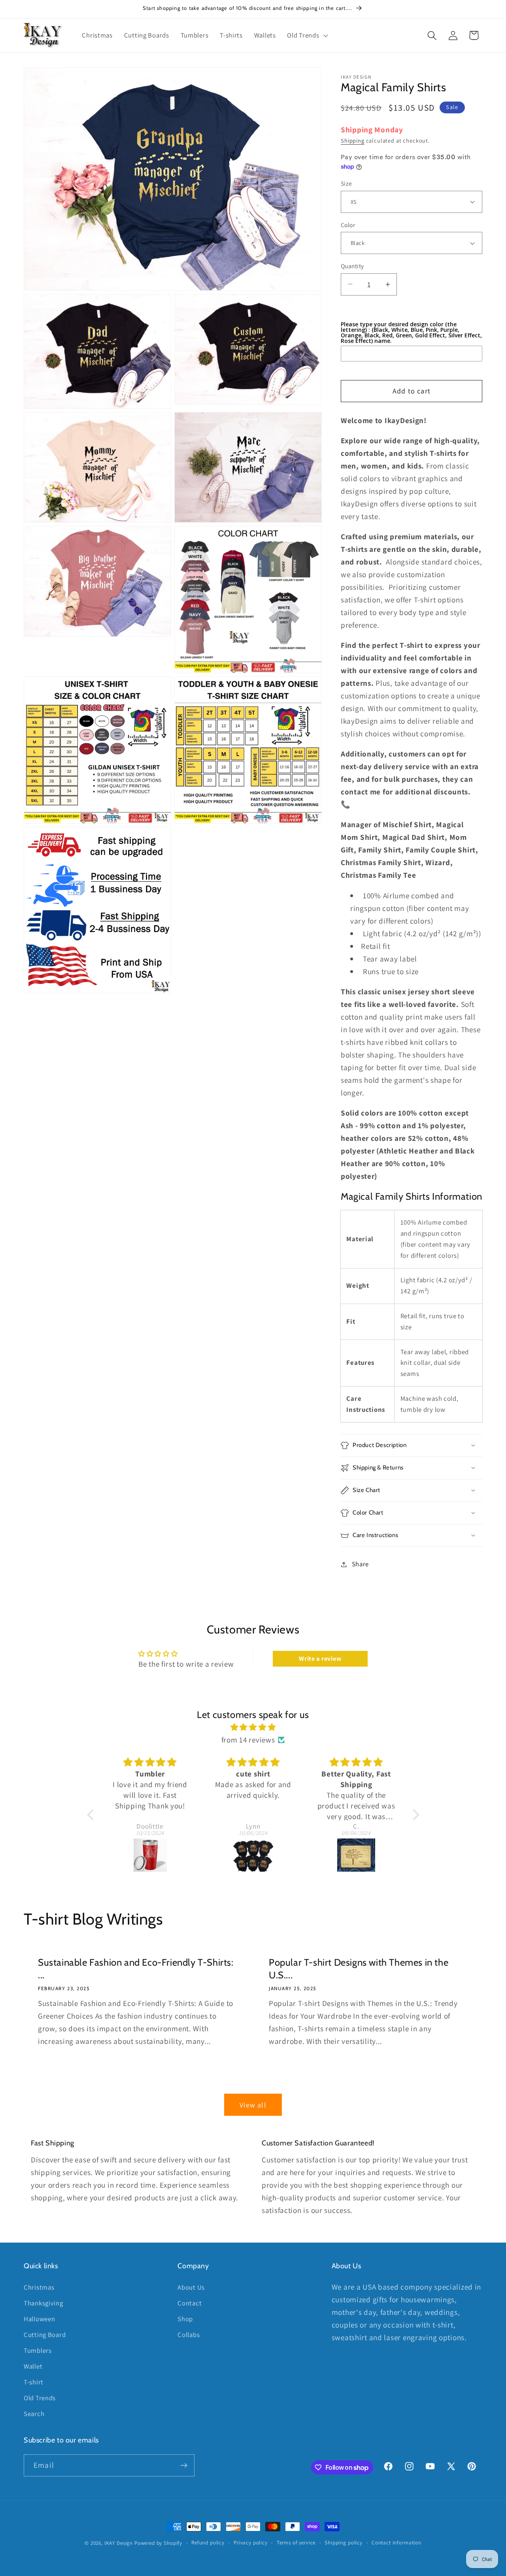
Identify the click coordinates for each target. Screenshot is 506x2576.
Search (34, 2413)
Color (348, 225)
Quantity (352, 266)
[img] (253, 1727)
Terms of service (296, 2543)
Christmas (39, 2287)
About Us (191, 2287)
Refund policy (208, 2543)
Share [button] (360, 1564)
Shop (185, 2318)
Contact (190, 2303)
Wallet (33, 2366)
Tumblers (38, 2350)
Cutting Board (45, 2334)
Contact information (396, 2543)
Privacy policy (251, 2543)
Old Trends (40, 2397)
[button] (307, 36)
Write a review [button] (320, 1659)
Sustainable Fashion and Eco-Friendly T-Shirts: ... (136, 1969)
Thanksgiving (43, 2303)
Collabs (189, 2334)
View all (253, 2105)
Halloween (39, 2318)
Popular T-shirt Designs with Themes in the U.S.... (359, 1969)
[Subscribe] (184, 2465)
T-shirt (34, 2382)
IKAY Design (119, 2543)
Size (346, 183)
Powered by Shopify (158, 2543)
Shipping (353, 140)
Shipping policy (344, 2543)
